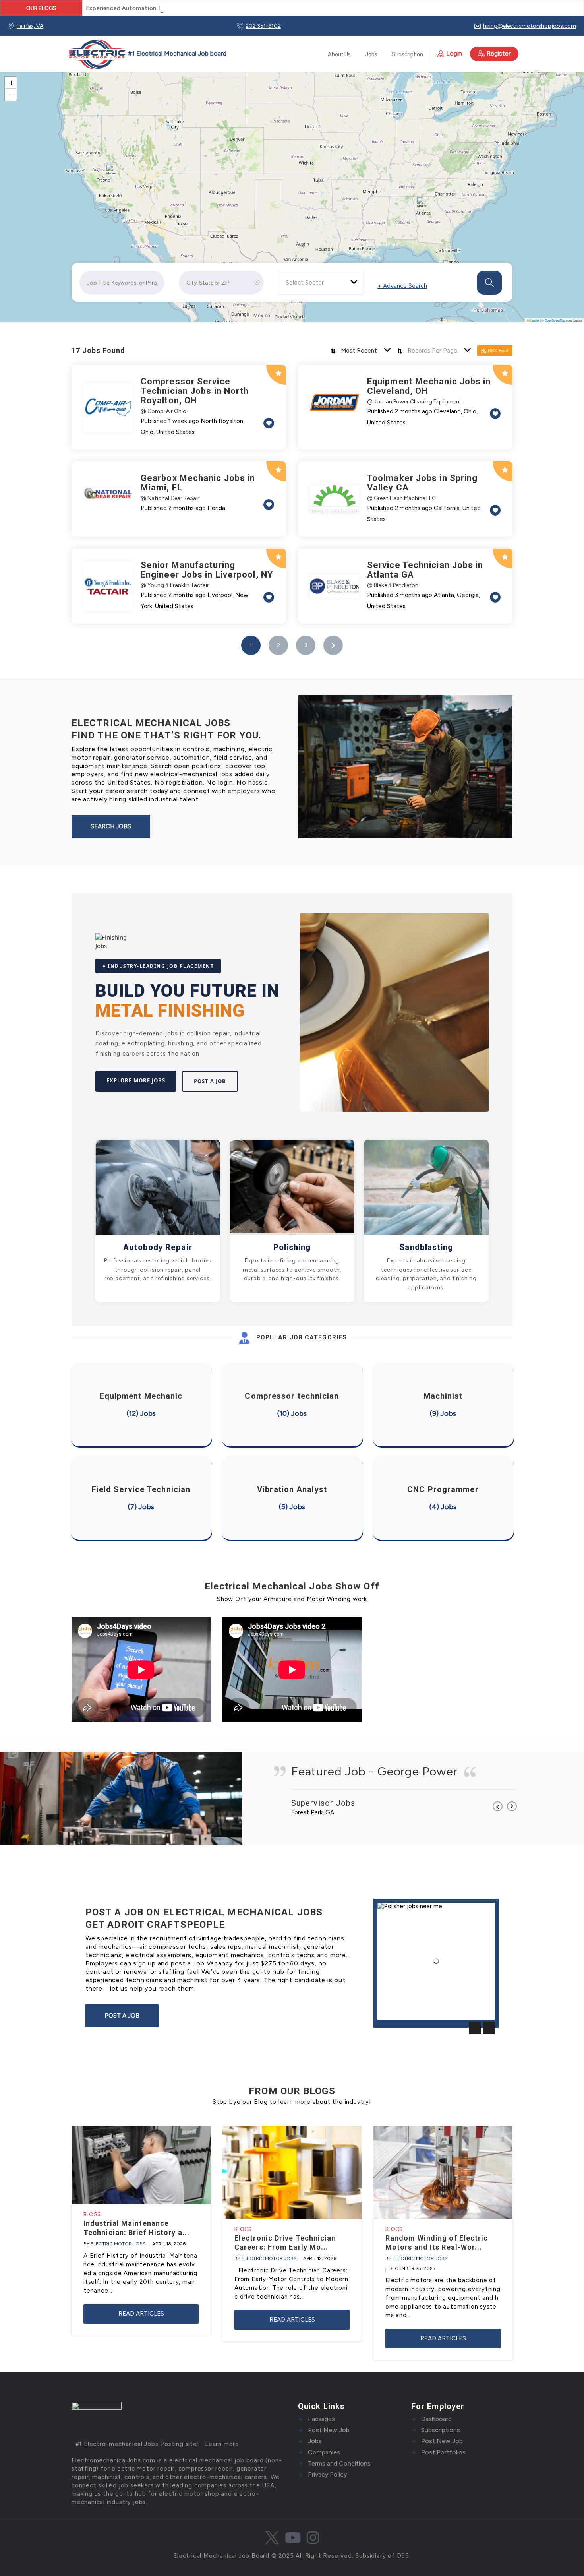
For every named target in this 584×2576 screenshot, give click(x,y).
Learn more (222, 2444)
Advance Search (402, 286)
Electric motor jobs (118, 2244)
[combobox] (321, 283)
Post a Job (210, 1081)
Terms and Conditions (339, 2463)
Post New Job (329, 2430)
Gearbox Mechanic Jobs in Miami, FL (198, 483)
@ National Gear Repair (170, 498)
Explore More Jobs (136, 1080)
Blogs (92, 2215)
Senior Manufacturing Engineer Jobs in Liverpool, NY (207, 570)
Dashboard (436, 2419)
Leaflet (534, 320)
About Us (339, 54)
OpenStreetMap (555, 320)
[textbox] (309, 283)
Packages (321, 2419)
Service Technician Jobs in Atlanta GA (425, 570)
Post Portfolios (443, 2452)
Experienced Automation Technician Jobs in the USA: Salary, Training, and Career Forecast (214, 8)
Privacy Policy (327, 2474)
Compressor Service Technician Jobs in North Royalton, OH (195, 391)
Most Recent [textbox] (359, 351)
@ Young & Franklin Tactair (175, 585)
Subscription (407, 54)
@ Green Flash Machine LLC (401, 498)
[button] (113, 171)
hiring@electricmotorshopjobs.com (530, 26)
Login (454, 53)
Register (499, 53)
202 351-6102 (263, 26)
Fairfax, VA (30, 26)
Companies (324, 2452)
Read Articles (141, 2314)
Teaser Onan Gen (406, 2008)
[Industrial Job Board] (146, 54)
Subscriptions (441, 2430)
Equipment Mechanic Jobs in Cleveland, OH (429, 386)
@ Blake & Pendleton (393, 585)
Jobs (371, 54)
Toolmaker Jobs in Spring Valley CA (422, 483)
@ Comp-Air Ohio (163, 411)
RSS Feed (498, 351)
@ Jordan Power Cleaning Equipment (414, 402)
